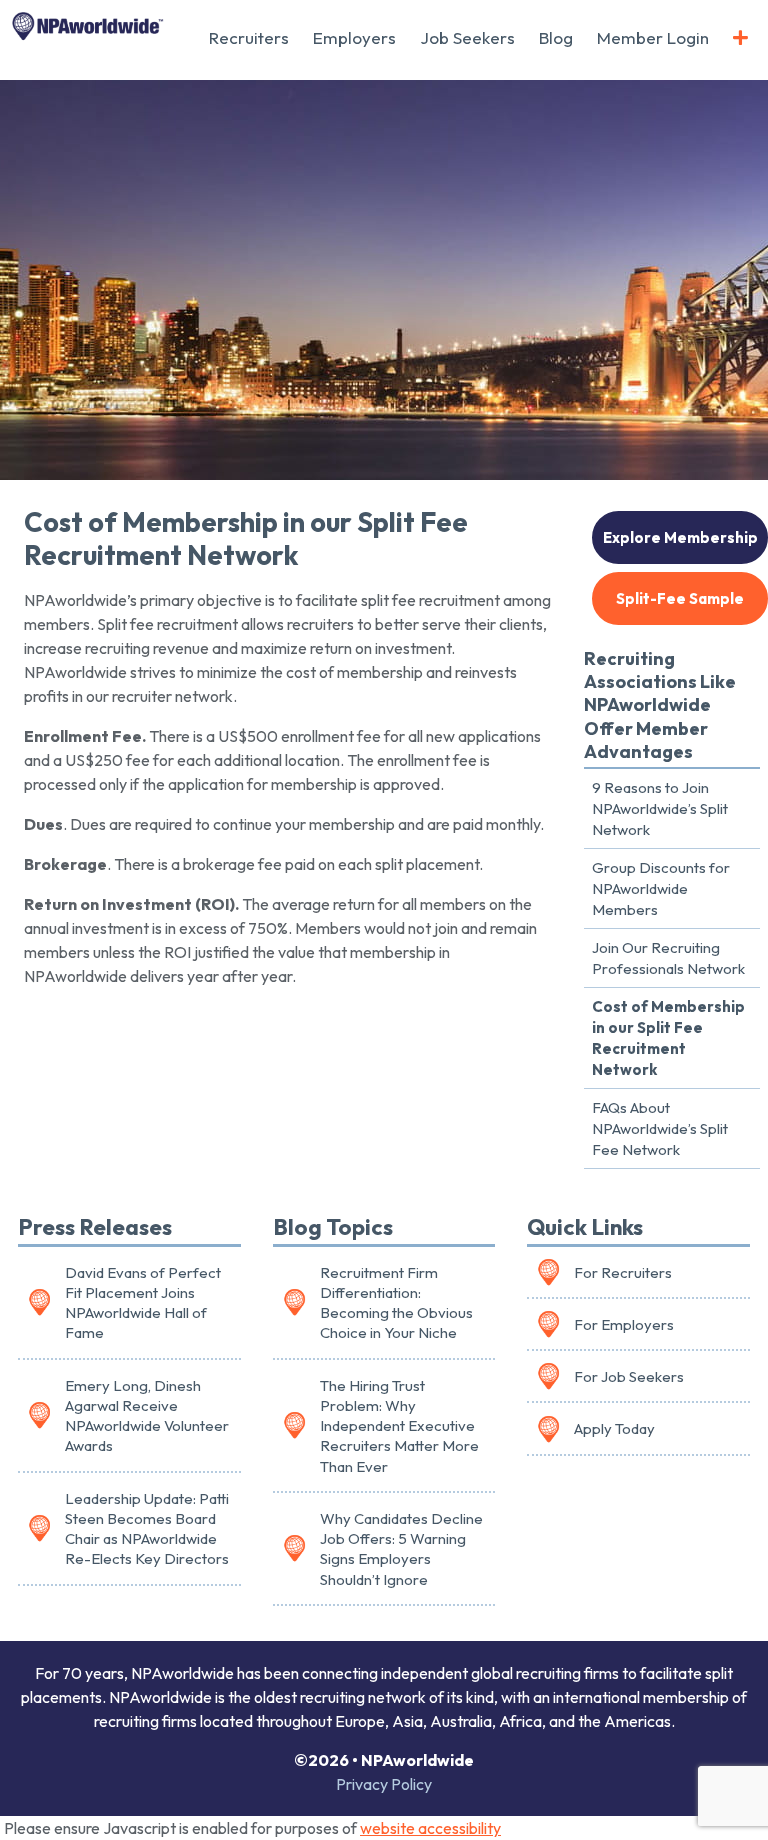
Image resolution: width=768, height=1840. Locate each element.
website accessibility (430, 1828)
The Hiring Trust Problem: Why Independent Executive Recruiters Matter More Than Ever (399, 1426)
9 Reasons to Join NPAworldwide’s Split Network (660, 808)
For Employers (624, 1324)
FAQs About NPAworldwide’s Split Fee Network (660, 1128)
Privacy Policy (384, 1784)
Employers (354, 37)
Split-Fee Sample (680, 598)
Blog (556, 37)
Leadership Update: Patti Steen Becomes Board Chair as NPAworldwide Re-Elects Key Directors (147, 1529)
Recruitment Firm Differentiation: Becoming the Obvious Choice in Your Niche (396, 1303)
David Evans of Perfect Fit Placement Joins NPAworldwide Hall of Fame (143, 1303)
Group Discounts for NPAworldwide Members (661, 888)
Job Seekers (467, 37)
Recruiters (249, 37)
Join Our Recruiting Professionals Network (668, 958)
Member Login (653, 37)
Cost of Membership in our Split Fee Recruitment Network (668, 1038)
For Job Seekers (629, 1376)
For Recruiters (623, 1272)
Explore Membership (680, 537)
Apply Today (614, 1428)
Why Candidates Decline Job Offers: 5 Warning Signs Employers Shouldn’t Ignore (401, 1549)
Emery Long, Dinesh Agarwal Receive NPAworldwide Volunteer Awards (147, 1416)
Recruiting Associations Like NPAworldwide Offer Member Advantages (660, 705)
